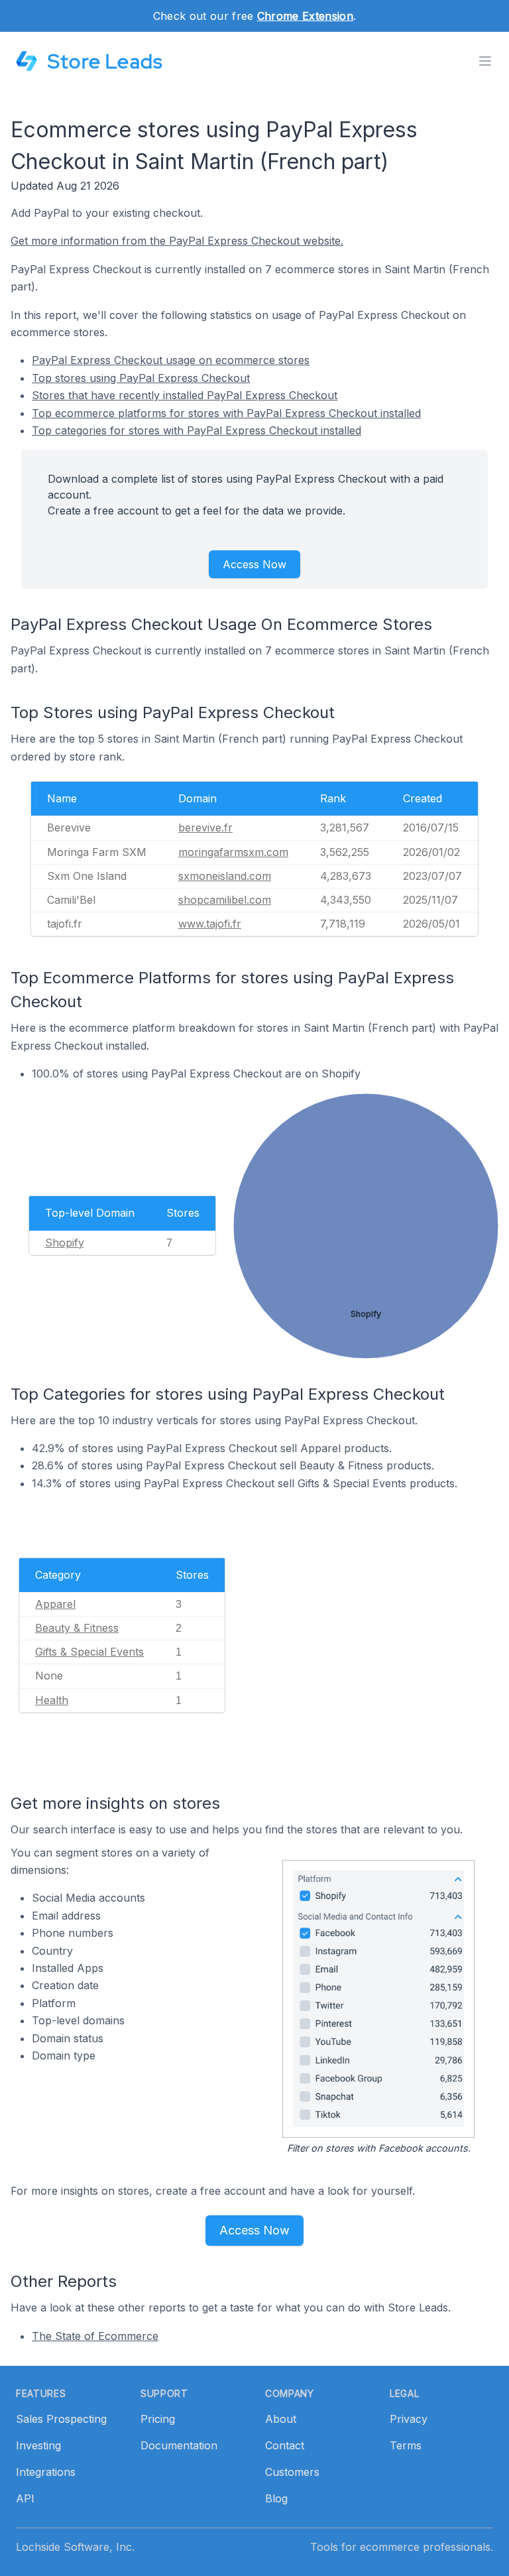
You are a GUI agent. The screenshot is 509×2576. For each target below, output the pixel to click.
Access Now (254, 564)
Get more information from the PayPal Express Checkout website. (177, 241)
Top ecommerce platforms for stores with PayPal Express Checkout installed (226, 413)
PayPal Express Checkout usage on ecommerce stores (171, 360)
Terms (406, 2445)
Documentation (179, 2445)
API (25, 2498)
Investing (38, 2445)
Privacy (409, 2419)
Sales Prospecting (61, 2419)
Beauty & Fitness (77, 1628)
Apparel (55, 1604)
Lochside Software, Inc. (75, 2547)
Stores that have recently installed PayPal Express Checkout (185, 395)
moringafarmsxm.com (233, 852)
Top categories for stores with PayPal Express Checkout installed (197, 430)
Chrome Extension (305, 16)
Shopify (65, 1243)
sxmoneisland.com (225, 876)
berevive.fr (205, 828)
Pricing (158, 2419)
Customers (292, 2472)
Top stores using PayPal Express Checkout (141, 378)
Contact (285, 2445)
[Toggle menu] (485, 61)
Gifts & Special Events (89, 1652)
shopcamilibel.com (225, 900)
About (281, 2419)
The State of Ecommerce (95, 2336)
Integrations (46, 2472)
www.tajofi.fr (210, 924)
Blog (276, 2498)
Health (52, 1700)
